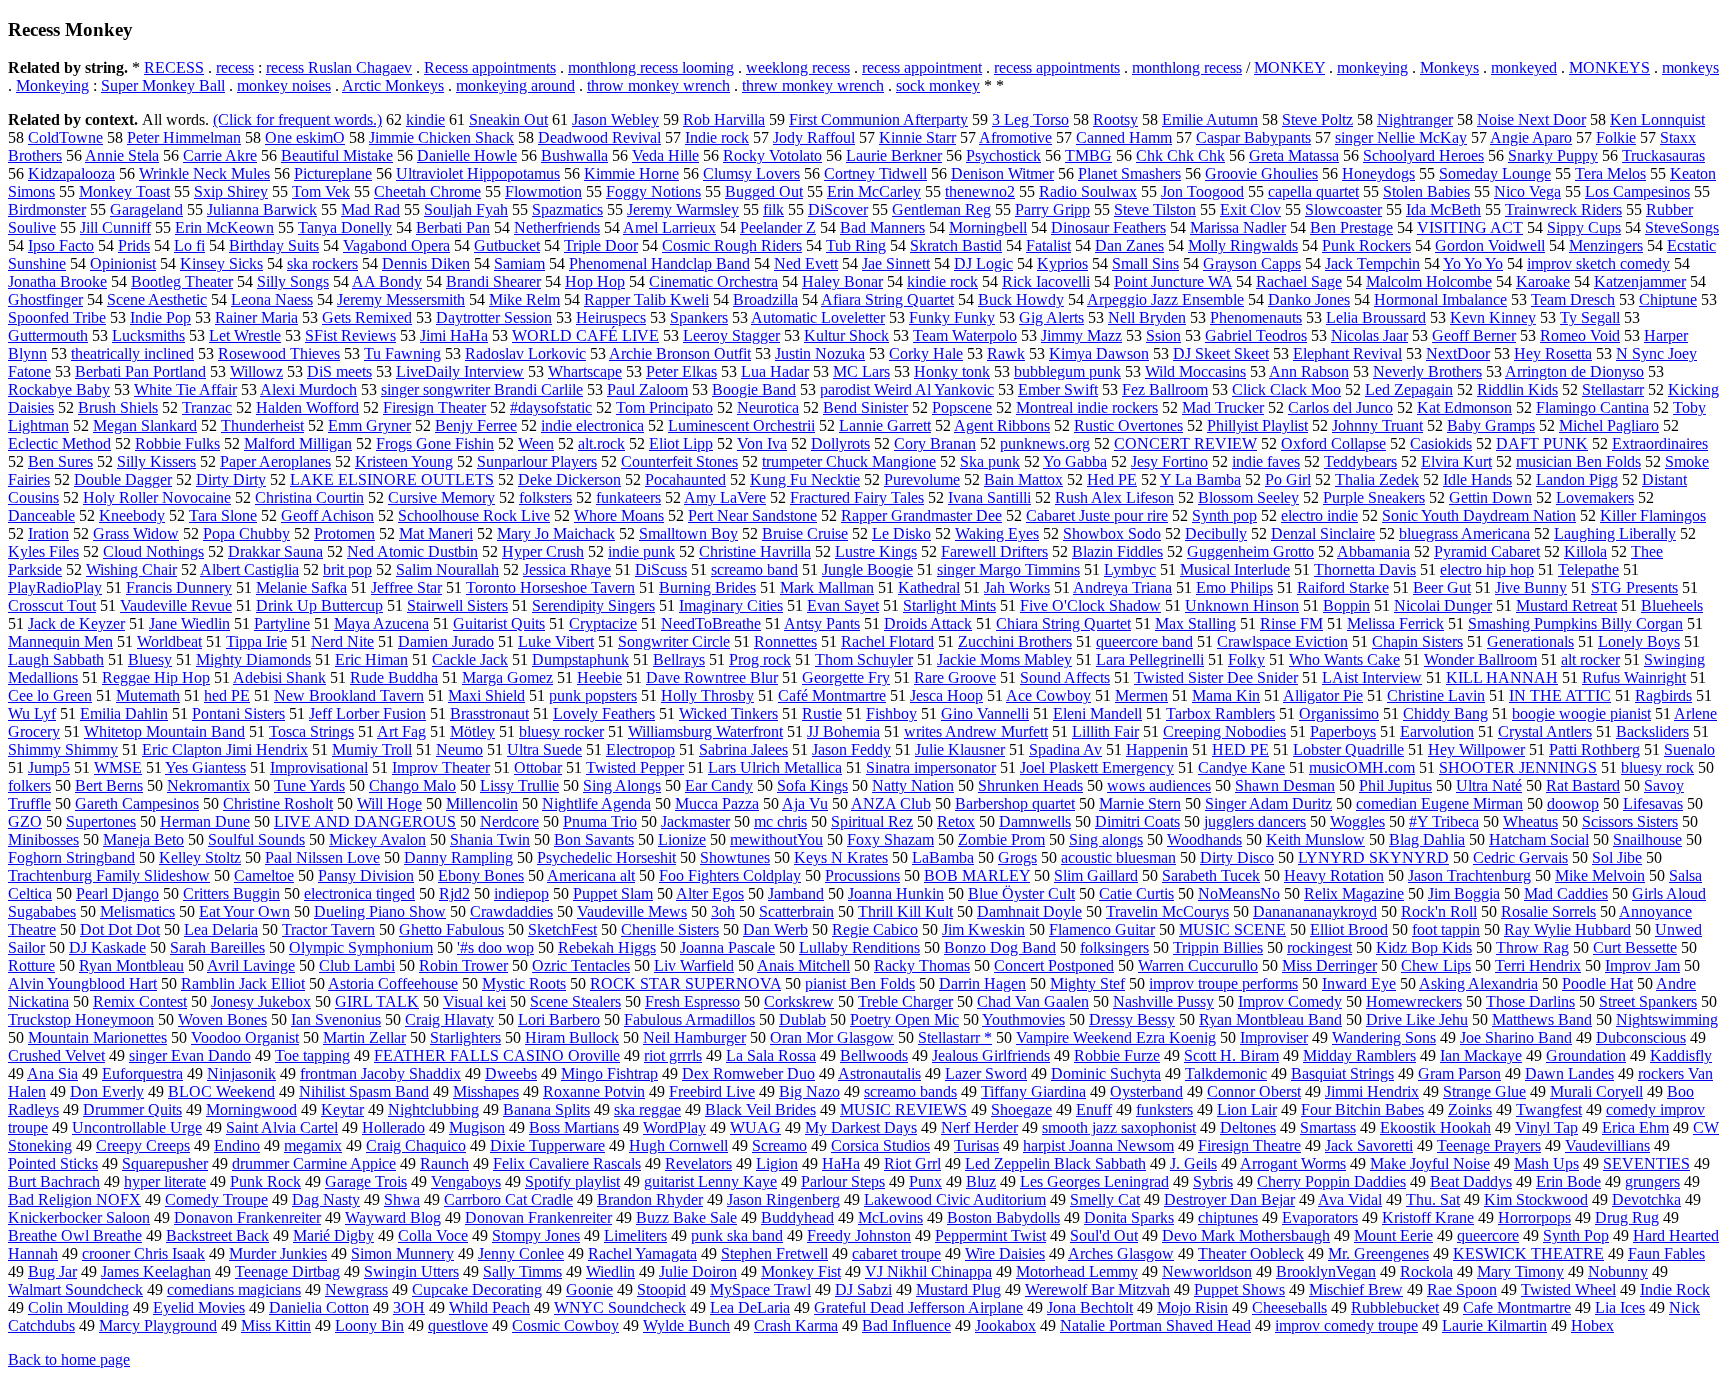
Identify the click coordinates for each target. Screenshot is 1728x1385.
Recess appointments (490, 67)
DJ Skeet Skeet (1221, 353)
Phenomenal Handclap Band (659, 263)
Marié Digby (333, 1235)
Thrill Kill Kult (905, 911)
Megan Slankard (145, 425)
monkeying (1372, 67)
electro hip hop (1487, 569)
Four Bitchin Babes (1362, 1109)
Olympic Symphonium (361, 947)
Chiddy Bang (1445, 713)
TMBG (1088, 155)
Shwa (402, 1199)
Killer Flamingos (1653, 515)
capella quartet (1313, 191)
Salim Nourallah (447, 569)
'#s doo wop (495, 947)
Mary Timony (1520, 1271)
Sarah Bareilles (217, 947)
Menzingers (1606, 245)
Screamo (779, 1145)
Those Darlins (1530, 1001)
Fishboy (891, 713)
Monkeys (1449, 67)
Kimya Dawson (1099, 353)
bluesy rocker (561, 731)
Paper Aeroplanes (275, 461)
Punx (925, 1181)
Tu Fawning (402, 353)
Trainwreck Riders (1563, 209)
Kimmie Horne (631, 173)
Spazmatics (567, 209)
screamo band (754, 569)
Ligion (777, 1163)
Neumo (459, 749)
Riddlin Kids (1517, 389)
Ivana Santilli (989, 497)
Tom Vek (321, 191)
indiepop (521, 893)
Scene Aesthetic (157, 299)
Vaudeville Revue (176, 605)
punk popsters (593, 695)
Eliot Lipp (681, 443)
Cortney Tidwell (875, 173)
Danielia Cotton (319, 1307)
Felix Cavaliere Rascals (567, 1163)
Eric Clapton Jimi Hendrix (225, 749)
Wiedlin (610, 1271)
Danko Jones (1309, 299)
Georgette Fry (846, 677)
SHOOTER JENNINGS (1518, 767)
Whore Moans (619, 515)
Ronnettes (785, 641)
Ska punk (990, 461)
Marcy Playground (158, 1325)
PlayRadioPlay (55, 587)
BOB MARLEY (977, 875)
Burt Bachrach (54, 1181)
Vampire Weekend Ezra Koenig (1116, 1037)
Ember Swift (1058, 389)
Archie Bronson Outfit (680, 353)
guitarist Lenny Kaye (710, 1181)
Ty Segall (1590, 317)
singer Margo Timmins (1008, 569)
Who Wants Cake (1344, 659)
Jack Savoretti (1369, 1145)
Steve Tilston (1155, 209)
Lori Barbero (559, 1019)
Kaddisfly (1681, 1055)
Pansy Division (366, 875)
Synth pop (1224, 515)
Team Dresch (1573, 299)
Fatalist (1048, 245)
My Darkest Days (861, 1127)
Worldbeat (169, 641)
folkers (29, 785)
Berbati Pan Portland (140, 371)
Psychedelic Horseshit (606, 857)
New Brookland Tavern (349, 695)
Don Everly (107, 1091)
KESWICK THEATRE (1528, 1253)
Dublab (802, 1019)
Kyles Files (43, 551)
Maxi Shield (486, 695)
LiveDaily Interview (460, 371)
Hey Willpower (1476, 749)
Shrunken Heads (1030, 785)
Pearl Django (117, 893)
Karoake (1543, 281)
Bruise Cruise (805, 533)
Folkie (1616, 137)
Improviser (1274, 1037)
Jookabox (1005, 1325)
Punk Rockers (1366, 245)
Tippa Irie (256, 641)
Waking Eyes (997, 533)
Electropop (640, 749)
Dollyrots (840, 443)
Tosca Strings (311, 731)
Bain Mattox (1023, 479)
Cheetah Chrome (427, 191)
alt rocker (1590, 659)
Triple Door (601, 245)
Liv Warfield (694, 965)
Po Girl (1288, 479)
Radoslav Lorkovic (525, 353)
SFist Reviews (350, 335)
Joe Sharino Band (1516, 1037)
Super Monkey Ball (163, 85)
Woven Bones (222, 1019)
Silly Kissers (156, 461)
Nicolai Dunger (1443, 605)
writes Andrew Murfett (976, 731)
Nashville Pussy (1163, 1001)
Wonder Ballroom (1480, 659)
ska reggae (647, 1109)
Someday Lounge (1495, 173)
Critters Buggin (231, 893)
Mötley (472, 731)
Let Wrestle (245, 335)
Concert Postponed (1054, 965)
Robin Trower (463, 965)
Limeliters (635, 1235)
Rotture (31, 965)
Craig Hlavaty (449, 1019)
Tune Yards (309, 785)
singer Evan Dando (190, 1055)
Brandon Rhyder (650, 1199)
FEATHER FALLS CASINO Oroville (497, 1055)
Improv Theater (441, 767)
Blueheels (1672, 605)
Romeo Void (1580, 335)
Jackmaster (695, 821)
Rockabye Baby (59, 389)
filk (773, 209)
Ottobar (538, 767)
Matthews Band (1542, 1019)
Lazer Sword (986, 1073)
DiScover (838, 209)
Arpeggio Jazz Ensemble (1165, 299)
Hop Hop (595, 281)
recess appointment (922, 67)
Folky (1246, 659)
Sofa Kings (812, 785)
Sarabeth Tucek (1211, 875)
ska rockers (322, 263)
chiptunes (1228, 1217)
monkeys (1690, 67)
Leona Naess (272, 299)
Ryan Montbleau (131, 965)
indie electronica (592, 425)
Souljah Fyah (466, 209)
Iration (48, 533)
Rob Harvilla (724, 119)
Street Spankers (1648, 1001)
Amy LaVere (725, 497)
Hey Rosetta (1553, 353)
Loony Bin (369, 1325)
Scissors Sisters (1630, 821)
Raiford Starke (1343, 587)
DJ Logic (983, 263)
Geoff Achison (327, 515)
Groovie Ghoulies (1261, 173)
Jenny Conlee (521, 1253)
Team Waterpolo (965, 335)
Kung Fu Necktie (805, 479)
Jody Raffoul (814, 137)
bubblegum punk (1067, 371)
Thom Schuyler (864, 659)
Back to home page (69, 1359)
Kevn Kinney (1493, 317)
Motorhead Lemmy (1077, 1271)
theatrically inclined (132, 353)
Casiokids (1441, 443)
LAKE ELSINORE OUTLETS (392, 479)
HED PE (1240, 749)
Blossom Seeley (1248, 497)
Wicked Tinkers (728, 713)
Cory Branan (935, 443)
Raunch (444, 1163)
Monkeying (52, 85)
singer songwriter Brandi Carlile (482, 389)
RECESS (174, 67)
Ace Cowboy (1048, 695)
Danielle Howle (467, 155)
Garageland (146, 209)
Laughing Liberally (1615, 533)
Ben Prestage (1351, 227)
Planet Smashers (1129, 173)
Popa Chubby (246, 533)
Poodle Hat (1597, 983)
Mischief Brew (1356, 1289)
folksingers (1114, 947)
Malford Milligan (298, 443)
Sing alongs (1106, 839)
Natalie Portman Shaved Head (1155, 1325)
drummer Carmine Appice (314, 1163)
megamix (313, 1145)
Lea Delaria (221, 929)
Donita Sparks (1129, 1217)
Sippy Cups (1584, 227)
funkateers (628, 497)
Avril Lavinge (251, 965)
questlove (458, 1325)
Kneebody (132, 515)
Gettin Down (1490, 497)
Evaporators (1320, 1217)
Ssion (1163, 335)
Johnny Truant (1377, 425)
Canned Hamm (1124, 137)
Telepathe (1588, 569)
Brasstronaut (489, 713)
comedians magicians (234, 1289)
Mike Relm (524, 299)
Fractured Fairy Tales (857, 497)
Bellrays (679, 659)
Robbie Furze (1117, 1055)
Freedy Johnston (859, 1235)
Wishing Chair (131, 569)
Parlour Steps (843, 1181)
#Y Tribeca (1444, 821)
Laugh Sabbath (56, 659)
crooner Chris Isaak (143, 1253)
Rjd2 (454, 893)
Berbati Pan (453, 227)
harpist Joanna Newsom (1098, 1145)
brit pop (347, 569)
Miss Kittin (276, 1325)
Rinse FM (1291, 623)
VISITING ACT (1470, 227)
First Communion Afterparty (878, 119)
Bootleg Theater (182, 281)
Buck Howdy (1021, 299)
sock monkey (938, 85)
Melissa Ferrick (1395, 623)
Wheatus (1530, 821)
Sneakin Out (508, 119)
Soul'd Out (1104, 1235)
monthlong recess (1187, 67)
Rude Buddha (394, 677)
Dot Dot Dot (120, 929)
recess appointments (1057, 67)
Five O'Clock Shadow (1090, 605)
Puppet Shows (1239, 1289)
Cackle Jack (470, 659)
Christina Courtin (309, 497)
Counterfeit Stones (679, 461)
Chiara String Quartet (1063, 623)
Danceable (41, 515)
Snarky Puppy (1553, 155)
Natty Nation (913, 785)
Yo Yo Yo (1473, 263)
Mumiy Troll (372, 749)
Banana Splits (546, 1109)
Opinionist (123, 263)
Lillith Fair (1105, 731)
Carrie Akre (220, 155)
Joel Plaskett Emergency (1097, 767)
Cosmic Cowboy (565, 1325)
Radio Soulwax (1088, 191)
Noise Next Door (1531, 119)
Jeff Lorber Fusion (367, 713)
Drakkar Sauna (275, 551)
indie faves (1266, 461)
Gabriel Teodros (1256, 335)
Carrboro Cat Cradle (508, 1199)
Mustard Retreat (1566, 605)
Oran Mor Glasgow (832, 1037)
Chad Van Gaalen (1033, 1001)
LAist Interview (1372, 677)
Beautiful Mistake (337, 155)
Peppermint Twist (990, 1235)
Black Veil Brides (760, 1109)
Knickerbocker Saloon (79, 1217)
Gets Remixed (367, 317)
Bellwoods (874, 1055)
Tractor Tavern (328, 929)
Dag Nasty (326, 1199)
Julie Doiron (698, 1271)
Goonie (589, 1289)
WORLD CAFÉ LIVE (585, 335)
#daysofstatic (551, 407)
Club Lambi (357, 965)
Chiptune (1668, 299)
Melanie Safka (301, 587)
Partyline (282, 623)
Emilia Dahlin (124, 713)
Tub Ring (856, 245)
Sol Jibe (1617, 857)
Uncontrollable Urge (137, 1127)
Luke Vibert (556, 641)
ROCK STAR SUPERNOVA (685, 983)
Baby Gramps (1491, 425)
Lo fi (189, 245)
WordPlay (674, 1127)
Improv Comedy (1290, 1001)
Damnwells (1035, 821)
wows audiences (1159, 785)
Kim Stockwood (1536, 1199)
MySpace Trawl (760, 1289)
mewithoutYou (776, 839)
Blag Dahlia (1427, 839)
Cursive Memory (441, 497)
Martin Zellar (364, 1037)
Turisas (976, 1145)
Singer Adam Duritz (1268, 803)
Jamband (796, 893)
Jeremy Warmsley (683, 209)
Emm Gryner (369, 425)
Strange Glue (1484, 1091)
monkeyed (1524, 67)
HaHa (841, 1163)
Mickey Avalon (377, 839)
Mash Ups (1546, 1163)
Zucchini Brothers (1015, 641)
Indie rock (717, 137)
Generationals (1530, 641)
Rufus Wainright (1634, 677)
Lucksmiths (148, 335)
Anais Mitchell (803, 965)
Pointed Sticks (53, 1163)
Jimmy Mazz (1081, 335)
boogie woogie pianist (1581, 713)
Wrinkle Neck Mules (204, 173)
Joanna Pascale (727, 947)
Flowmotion (543, 191)
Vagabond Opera (396, 245)
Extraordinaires (1660, 443)
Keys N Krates (841, 857)
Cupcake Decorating (477, 1289)
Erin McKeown (224, 227)
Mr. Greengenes (1378, 1253)
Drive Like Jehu (1417, 1019)
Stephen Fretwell (774, 1253)
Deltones (1248, 1127)
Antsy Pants (822, 623)
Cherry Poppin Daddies (1331, 1181)
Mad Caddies (1566, 893)
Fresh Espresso (692, 1001)
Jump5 (49, 767)
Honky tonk (952, 371)
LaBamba (943, 857)
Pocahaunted (685, 479)
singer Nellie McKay (1401, 137)
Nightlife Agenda (596, 803)
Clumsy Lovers (751, 173)
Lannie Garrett (885, 425)
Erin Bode (1568, 1181)
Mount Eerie (1393, 1235)
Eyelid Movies (199, 1307)
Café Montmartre (832, 695)
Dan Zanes (1129, 245)
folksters (545, 497)
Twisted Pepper (635, 767)
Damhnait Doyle (1029, 911)
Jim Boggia (1464, 893)
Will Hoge (389, 803)
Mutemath (148, 695)
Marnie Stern (1140, 803)
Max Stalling (1195, 623)
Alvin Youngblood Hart (82, 983)
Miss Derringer (1329, 965)
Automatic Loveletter (818, 317)
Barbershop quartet (1015, 803)
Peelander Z (778, 227)
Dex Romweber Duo (748, 1073)
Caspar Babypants (1253, 137)
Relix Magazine (1354, 893)
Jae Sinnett (896, 263)
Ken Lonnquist (1657, 119)
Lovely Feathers (604, 713)
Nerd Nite (342, 641)
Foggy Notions (653, 191)
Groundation (1586, 1055)
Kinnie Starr (917, 137)
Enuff (1094, 1109)
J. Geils (1193, 1163)
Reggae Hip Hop (156, 677)
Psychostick (1003, 155)
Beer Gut (1442, 587)
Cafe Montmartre (1517, 1307)
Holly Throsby (707, 695)
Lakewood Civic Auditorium (955, 1199)
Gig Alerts (1051, 317)
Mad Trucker (1223, 407)
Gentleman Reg (941, 209)
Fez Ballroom (1165, 389)
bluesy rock (1657, 767)
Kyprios (1062, 263)
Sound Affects (1065, 677)
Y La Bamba (1200, 479)
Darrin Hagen (982, 983)
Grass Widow (136, 533)
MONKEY (1289, 67)
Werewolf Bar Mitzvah (1097, 1289)
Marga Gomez (507, 677)
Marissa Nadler (1238, 227)
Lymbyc (1130, 569)
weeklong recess (798, 67)
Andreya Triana (1122, 587)
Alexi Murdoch (308, 389)
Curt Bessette (1635, 947)
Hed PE (1112, 479)
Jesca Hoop (946, 695)
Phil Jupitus (1395, 785)
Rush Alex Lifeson (1114, 497)
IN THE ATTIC (1560, 695)
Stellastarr (1613, 389)
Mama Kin (1226, 695)
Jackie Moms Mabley (1004, 659)
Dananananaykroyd (1315, 911)
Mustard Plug (958, 1289)
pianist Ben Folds (860, 983)
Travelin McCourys (1167, 911)
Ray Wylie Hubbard (1567, 929)
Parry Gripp (1052, 209)
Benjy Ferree (476, 425)
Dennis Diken (426, 263)
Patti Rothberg (1594, 749)
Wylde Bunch (686, 1325)
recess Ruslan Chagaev (339, 67)
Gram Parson (1459, 1073)
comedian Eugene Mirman (1439, 803)
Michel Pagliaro (1609, 425)
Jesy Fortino (1169, 461)
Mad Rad (370, 209)
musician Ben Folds (1578, 461)
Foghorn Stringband (71, 857)
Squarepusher (165, 1163)
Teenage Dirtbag (287, 1271)
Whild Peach (489, 1307)
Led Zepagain (1409, 389)
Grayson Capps (1252, 263)
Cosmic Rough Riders (732, 245)
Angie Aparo (1531, 137)
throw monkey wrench (658, 85)
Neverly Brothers (1427, 371)
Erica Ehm (1635, 1127)
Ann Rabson (1309, 371)
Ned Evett (806, 263)
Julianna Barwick (262, 209)
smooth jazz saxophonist (1119, 1127)
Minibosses (43, 839)
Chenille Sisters (670, 929)
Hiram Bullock (572, 1037)
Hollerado (393, 1127)
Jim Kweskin (983, 929)
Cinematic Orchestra (713, 281)
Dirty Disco (1237, 857)
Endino (237, 1145)
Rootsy (1115, 119)
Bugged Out (764, 191)
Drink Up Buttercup (319, 605)
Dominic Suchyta (1106, 1073)
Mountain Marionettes (97, 1037)
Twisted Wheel (1568, 1289)
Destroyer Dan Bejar (1229, 1199)
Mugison (477, 1127)
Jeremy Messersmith (401, 299)
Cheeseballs (1289, 1307)
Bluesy (150, 659)
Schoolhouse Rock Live (474, 515)
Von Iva (762, 443)
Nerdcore (509, 821)
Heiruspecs (611, 317)
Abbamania (1373, 551)
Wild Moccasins (1195, 371)
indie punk (641, 551)
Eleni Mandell (1097, 713)
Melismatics (137, 911)
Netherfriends (557, 227)
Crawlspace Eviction (1282, 641)
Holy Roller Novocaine (157, 497)
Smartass (1328, 1127)
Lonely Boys (1639, 641)
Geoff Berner (1474, 335)
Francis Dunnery (179, 587)
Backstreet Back (217, 1235)
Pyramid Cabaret (1487, 551)
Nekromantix (208, 785)
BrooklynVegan (1326, 1271)
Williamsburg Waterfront (705, 731)
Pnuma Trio (600, 821)
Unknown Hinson (1242, 605)
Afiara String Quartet (887, 299)
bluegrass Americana (1464, 533)
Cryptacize (603, 623)
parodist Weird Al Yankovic (907, 389)
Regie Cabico (875, 929)
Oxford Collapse (1333, 443)
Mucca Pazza (717, 803)
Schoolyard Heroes (1423, 155)
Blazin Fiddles (1117, 551)
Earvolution (1437, 731)
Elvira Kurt (1456, 461)
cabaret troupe (896, 1253)
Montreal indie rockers (1087, 407)
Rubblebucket (1395, 1307)
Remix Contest (140, 1001)
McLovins (890, 1217)
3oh (723, 911)
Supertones (101, 821)
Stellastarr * (955, 1037)
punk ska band (737, 1235)
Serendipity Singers (593, 605)
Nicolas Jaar (1369, 335)
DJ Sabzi (863, 1289)
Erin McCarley (874, 191)
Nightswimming (1667, 1019)
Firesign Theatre (1249, 1145)
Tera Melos (1610, 173)
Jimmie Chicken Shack (441, 137)
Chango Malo (412, 785)
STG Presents (1634, 587)
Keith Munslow (1315, 839)
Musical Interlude (1235, 569)
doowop (1573, 803)
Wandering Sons (1384, 1037)
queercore (1488, 1235)
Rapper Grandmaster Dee (921, 515)
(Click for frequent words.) (297, 119)
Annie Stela (122, 155)
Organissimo (1339, 713)
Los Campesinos (1637, 191)
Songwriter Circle (674, 641)
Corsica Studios (880, 1145)
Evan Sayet (843, 605)
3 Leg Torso (1030, 119)
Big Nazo (809, 1091)
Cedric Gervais (1520, 857)
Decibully (1216, 533)
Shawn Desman (1285, 785)
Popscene (962, 407)
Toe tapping (312, 1055)
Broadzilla (765, 299)
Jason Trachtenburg (1469, 875)
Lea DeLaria (750, 1307)
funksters (1164, 1109)
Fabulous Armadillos (689, 1019)
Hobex (1592, 1325)
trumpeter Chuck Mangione (849, 461)
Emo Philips (1234, 587)
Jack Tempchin (1372, 263)
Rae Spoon (1462, 1289)
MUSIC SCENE (1232, 929)
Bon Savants (594, 839)
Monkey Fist (801, 1271)
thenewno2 (980, 191)
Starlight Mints (949, 605)
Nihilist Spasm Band (364, 1091)
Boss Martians (574, 1127)
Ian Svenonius (336, 1019)
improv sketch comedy (1598, 263)
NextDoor (1458, 353)
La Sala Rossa (771, 1055)
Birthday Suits (274, 245)
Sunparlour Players (537, 461)
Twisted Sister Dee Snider (1216, 677)
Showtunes (735, 857)
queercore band (1144, 641)
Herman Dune (205, 821)
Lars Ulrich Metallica (775, 767)
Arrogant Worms (1293, 1163)
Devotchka (1646, 1199)
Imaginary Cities (731, 605)
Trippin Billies (1218, 947)
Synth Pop (1576, 1235)
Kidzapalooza (71, 173)
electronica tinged (359, 893)
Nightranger (1415, 119)
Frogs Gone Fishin (435, 443)
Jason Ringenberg (783, 1199)
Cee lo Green (50, 695)
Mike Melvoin (1600, 875)
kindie (425, 119)
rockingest (1319, 947)
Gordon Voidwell (1490, 245)
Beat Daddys (1471, 1181)
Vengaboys (466, 1181)
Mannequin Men (60, 641)
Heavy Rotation (1334, 875)
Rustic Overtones (1128, 425)
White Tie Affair (185, 389)
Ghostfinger (45, 299)
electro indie (1319, 515)
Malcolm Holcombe (1429, 281)
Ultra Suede (544, 749)
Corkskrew (799, 1001)
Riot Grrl (912, 1163)
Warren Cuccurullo (1198, 965)
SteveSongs (1682, 227)
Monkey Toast (124, 191)
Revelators (698, 1163)
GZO (25, 821)
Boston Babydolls (1003, 1217)
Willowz (256, 371)
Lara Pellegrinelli (1150, 659)
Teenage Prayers (1489, 1145)
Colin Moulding (78, 1307)
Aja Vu (805, 803)
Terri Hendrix (1538, 965)
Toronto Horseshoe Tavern (550, 587)
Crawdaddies (511, 911)
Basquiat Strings (1342, 1073)
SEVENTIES (1646, 1163)
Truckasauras (1663, 155)
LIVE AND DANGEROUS (365, 821)
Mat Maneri (436, 533)
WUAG (755, 1127)
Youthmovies (1023, 1019)
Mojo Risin (1192, 1307)
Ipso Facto (61, 245)
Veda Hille (665, 155)
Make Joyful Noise (1430, 1163)
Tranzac (207, 407)
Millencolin (482, 803)
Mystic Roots (524, 983)
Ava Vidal (1350, 1199)
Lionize (682, 839)
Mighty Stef (1087, 983)
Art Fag (401, 731)
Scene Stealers (575, 1001)
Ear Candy (719, 785)
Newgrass (356, 1289)
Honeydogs (1378, 173)
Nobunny (1618, 1271)
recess (235, 67)
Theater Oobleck (1251, 1253)
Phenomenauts (1256, 317)
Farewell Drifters (994, 551)
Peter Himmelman (184, 137)
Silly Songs (293, 281)
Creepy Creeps (143, 1145)
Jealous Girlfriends (991, 1055)
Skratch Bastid (956, 245)
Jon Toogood (1202, 191)
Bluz (981, 1181)
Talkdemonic (1226, 1073)
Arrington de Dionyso (1574, 371)
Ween (536, 443)
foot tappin (1446, 929)
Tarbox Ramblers (1220, 713)
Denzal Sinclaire (1323, 533)
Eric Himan (371, 659)
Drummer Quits (132, 1109)
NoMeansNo (1239, 893)
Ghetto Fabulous (451, 929)
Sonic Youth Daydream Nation (1479, 515)
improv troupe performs (1223, 983)
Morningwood (251, 1109)
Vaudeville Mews (632, 911)
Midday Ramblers (1359, 1055)
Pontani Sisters (238, 713)
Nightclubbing (433, 1109)
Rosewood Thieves (279, 353)
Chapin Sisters (1417, 641)
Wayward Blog (393, 1217)
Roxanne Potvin (594, 1091)
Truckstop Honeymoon (81, 1019)
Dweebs (511, 1073)
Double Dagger (123, 479)
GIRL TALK (377, 1001)
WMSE (118, 767)
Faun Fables (1666, 1253)
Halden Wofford (307, 407)
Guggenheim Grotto (1250, 551)
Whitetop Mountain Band (164, 731)
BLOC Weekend (221, 1091)
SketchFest (562, 929)
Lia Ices (1620, 1307)
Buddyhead (797, 1217)
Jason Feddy (851, 749)
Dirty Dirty (231, 479)
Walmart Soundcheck (75, 1289)
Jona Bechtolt (1090, 1307)
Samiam (519, 263)
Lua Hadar (775, 371)
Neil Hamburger (694, 1037)
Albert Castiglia (249, 569)
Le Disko (901, 533)
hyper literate (165, 1181)
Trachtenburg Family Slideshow (109, 875)
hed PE (227, 695)
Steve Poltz (1317, 119)
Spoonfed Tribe (57, 317)
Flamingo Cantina (1592, 407)
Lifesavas (1653, 803)
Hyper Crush (543, 551)
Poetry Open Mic (904, 1019)
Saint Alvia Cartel (282, 1127)
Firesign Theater (434, 407)
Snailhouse (1647, 839)
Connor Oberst (1254, 1091)
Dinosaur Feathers (1108, 227)
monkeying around (515, 85)
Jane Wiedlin (189, 623)
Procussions (862, 875)
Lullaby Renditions (859, 947)
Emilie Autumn (1210, 119)
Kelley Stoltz (200, 857)
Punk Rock (265, 1181)
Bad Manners (882, 227)
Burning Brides (707, 587)
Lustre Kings (876, 551)
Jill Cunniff (115, 227)
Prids (134, 245)
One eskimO (305, 137)
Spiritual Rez (872, 821)
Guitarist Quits (499, 623)
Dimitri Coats (1137, 821)
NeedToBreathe (711, 623)
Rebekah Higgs (607, 947)
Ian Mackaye (1481, 1055)
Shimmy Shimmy (63, 749)
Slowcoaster (1343, 209)
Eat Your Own (244, 911)
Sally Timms (522, 1271)
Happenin (1157, 749)
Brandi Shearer (493, 281)
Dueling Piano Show (380, 911)
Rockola (1426, 1271)
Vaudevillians (1607, 1145)
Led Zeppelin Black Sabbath (1055, 1163)
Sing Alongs (622, 785)
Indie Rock (1675, 1289)
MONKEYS (1609, 67)
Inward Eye (1359, 983)
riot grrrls (673, 1055)
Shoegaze (1021, 1109)
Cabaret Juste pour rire (1097, 515)
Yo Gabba (1075, 461)
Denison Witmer (1002, 173)
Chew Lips (1436, 965)
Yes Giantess (205, 767)
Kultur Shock (846, 335)
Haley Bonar (842, 281)
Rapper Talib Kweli (646, 299)
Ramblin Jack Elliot (243, 983)
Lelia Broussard (1376, 317)
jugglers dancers (1255, 821)
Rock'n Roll (1439, 911)
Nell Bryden (1147, 317)
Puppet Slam (613, 893)
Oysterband (1146, 1091)
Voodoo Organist (245, 1037)
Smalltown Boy (688, 533)
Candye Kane (1241, 767)
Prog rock (760, 659)
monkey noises (284, 85)
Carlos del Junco (1340, 407)
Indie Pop (160, 317)
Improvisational (319, 767)
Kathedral (929, 587)
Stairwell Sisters (457, 605)
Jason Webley (615, 119)
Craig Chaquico (416, 1145)
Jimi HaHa (454, 335)
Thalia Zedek (1377, 479)
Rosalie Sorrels (1548, 911)
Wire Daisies (1005, 1253)
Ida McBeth (1443, 209)
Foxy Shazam (890, 839)
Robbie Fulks (177, 443)
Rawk (1006, 353)
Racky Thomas (922, 965)
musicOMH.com (1362, 767)
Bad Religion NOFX (74, 1199)
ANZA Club (891, 803)
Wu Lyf (32, 713)
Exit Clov (1250, 209)
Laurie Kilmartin (1494, 1325)
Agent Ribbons (1002, 425)
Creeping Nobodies (1224, 731)
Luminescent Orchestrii (741, 425)
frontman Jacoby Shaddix (380, 1073)
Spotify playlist (572, 1181)
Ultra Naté (1489, 785)
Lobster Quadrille (1348, 749)
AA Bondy (387, 281)
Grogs (1017, 857)
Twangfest (1549, 1109)
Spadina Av (1065, 749)
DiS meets (339, 371)
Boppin (1346, 605)
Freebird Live (712, 1091)
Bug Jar (52, 1271)
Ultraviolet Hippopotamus (478, 173)
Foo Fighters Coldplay (730, 875)
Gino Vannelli (985, 713)
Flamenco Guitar (1102, 929)
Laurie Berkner (894, 155)
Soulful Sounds (256, 839)
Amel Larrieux (669, 227)
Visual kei (474, 1001)
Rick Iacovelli (1046, 281)
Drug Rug (1627, 1217)
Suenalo (1689, 749)
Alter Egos (710, 893)
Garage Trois (366, 1181)
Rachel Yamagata (642, 1253)
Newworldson (1207, 1271)
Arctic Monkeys (393, 85)
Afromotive (1015, 137)
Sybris (1213, 1181)
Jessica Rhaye (567, 569)
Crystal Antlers (1545, 731)
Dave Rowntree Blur (712, 677)
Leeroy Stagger (731, 335)
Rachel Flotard (887, 641)
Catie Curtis (1136, 893)
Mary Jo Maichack (556, 533)
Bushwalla (574, 155)
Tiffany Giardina (1033, 1091)
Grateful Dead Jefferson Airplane (918, 1307)
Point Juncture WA (1173, 281)
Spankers (699, 317)
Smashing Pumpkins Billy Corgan (1575, 623)
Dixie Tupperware (547, 1145)
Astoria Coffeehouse (393, 983)
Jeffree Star (406, 587)
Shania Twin (490, 839)
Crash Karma (796, 1325)
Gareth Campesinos (137, 803)
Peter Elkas (681, 371)
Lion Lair (1247, 1109)
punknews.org (1045, 443)
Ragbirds (1663, 695)
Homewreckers (1414, 1001)
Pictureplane (333, 173)
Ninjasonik (241, 1073)
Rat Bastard (1583, 785)
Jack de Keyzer (76, 623)
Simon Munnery (402, 1253)
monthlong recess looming (651, 67)
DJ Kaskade (107, 947)
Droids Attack (928, 623)
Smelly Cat (1105, 1199)
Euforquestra (142, 1073)
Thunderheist (262, 425)
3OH (409, 1307)
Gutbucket (507, 245)
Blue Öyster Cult (1021, 893)
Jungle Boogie (867, 569)
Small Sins (1145, 263)
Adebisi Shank (279, 677)
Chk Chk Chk (1180, 155)
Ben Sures (60, 461)
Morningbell (988, 227)
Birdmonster (47, 209)
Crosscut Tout (52, 605)
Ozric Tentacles (581, 965)
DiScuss (661, 569)
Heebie (599, 677)
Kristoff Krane (1428, 1217)
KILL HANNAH (1502, 677)
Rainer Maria (256, 317)
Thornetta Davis (1365, 569)
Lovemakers (1595, 497)
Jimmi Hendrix (1372, 1091)
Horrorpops (1534, 1217)
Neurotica (768, 407)
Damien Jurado (446, 641)
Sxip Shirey (231, 191)
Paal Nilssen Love (322, 857)
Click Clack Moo (1286, 389)
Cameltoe (264, 875)
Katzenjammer (1640, 281)
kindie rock (942, 281)
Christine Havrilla (755, 551)
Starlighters (465, 1037)
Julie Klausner (960, 749)
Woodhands (1204, 839)
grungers (1652, 1181)
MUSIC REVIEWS (903, 1109)
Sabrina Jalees (743, 749)
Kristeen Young (404, 461)
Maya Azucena (381, 623)
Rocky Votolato (772, 155)
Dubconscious (1641, 1037)
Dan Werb (775, 929)
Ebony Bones (481, 875)
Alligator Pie (1323, 695)
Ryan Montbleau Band (1270, 1019)
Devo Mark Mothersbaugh (1246, 1235)
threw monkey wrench (813, 85)
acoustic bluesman (1118, 857)
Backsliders (1652, 731)
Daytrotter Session (494, 317)
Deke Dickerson (569, 479)
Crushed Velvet (56, 1055)
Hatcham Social (1539, 839)
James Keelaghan (156, 1271)
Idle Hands (1477, 479)
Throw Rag (1532, 947)
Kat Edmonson (1464, 407)
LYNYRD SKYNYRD (1373, 857)
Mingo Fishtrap (609, 1073)
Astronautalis (879, 1073)
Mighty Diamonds (253, 659)
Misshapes (486, 1091)
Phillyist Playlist (1257, 425)
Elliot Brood (1349, 929)
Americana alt (591, 875)
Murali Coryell (1596, 1091)
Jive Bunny (1531, 587)
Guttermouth (48, 335)
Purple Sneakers (1374, 497)
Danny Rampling (458, 857)
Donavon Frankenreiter (247, 1217)
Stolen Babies (1426, 191)
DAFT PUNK (1542, 443)
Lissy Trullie (519, 785)
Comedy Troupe (216, 1199)
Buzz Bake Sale (686, 1217)
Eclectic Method (59, 443)
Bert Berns (109, 785)
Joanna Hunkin (896, 893)
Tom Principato (664, 407)
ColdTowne (65, 137)
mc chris (780, 821)
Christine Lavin (1436, 695)
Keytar (342, 1109)
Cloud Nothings (153, 551)
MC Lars (861, 371)
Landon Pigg (1577, 479)
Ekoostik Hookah (1435, 1127)
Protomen (344, 533)
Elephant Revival (1347, 353)
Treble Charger (905, 1001)
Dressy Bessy (1132, 1019)
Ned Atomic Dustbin (412, 551)
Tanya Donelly (345, 227)
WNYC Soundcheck (620, 1307)
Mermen (1141, 695)
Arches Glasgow (1121, 1253)
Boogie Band (754, 389)
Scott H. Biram (1231, 1055)
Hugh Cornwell (678, 1145)
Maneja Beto (143, 839)
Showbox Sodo (1112, 533)
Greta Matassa (1294, 155)
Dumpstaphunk (580, 659)
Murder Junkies (278, 1253)
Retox (956, 821)
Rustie (822, 713)
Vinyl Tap (1546, 1127)
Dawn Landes (1569, 1073)
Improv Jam (1642, 965)
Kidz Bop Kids (1424, 947)
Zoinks (1470, 1109)
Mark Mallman (827, 587)
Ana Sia (52, 1073)
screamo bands (910, 1091)
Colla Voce (433, 1235)
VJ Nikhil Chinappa (928, 1271)
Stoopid (661, 1289)
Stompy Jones (536, 1235)
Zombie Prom (1001, 839)
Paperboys (1343, 731)
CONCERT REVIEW (1185, 443)
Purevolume (922, 479)
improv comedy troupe (1346, 1325)
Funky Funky (952, 317)
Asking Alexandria (1478, 983)
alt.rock (601, 443)
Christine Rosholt (278, 803)
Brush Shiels (118, 407)
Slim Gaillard (1096, 875)
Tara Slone (223, 515)
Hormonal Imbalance (1440, 299)
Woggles (1357, 821)
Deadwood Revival (599, 137)
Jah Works (1017, 587)
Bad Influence (906, 1325)
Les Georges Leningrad (1094, 1181)
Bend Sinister (865, 407)
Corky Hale (926, 353)
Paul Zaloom (647, 389)
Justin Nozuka (820, 353)
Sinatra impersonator (931, 767)
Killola (1585, 551)
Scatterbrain (796, 911)
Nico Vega (1527, 191)
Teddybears (1360, 461)
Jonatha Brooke (57, 281)
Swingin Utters (411, 1271)
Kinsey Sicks (221, 263)
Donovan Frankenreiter (538, 1217)
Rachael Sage (1299, 281)
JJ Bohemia (843, 731)
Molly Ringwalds (1243, 245)
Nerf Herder (979, 1127)
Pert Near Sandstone (752, 515)
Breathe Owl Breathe (75, 1235)
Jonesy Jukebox (261, 1001)
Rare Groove (955, 677)
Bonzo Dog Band (1000, 947)
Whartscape (585, 371)
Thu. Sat (1433, 1199)
